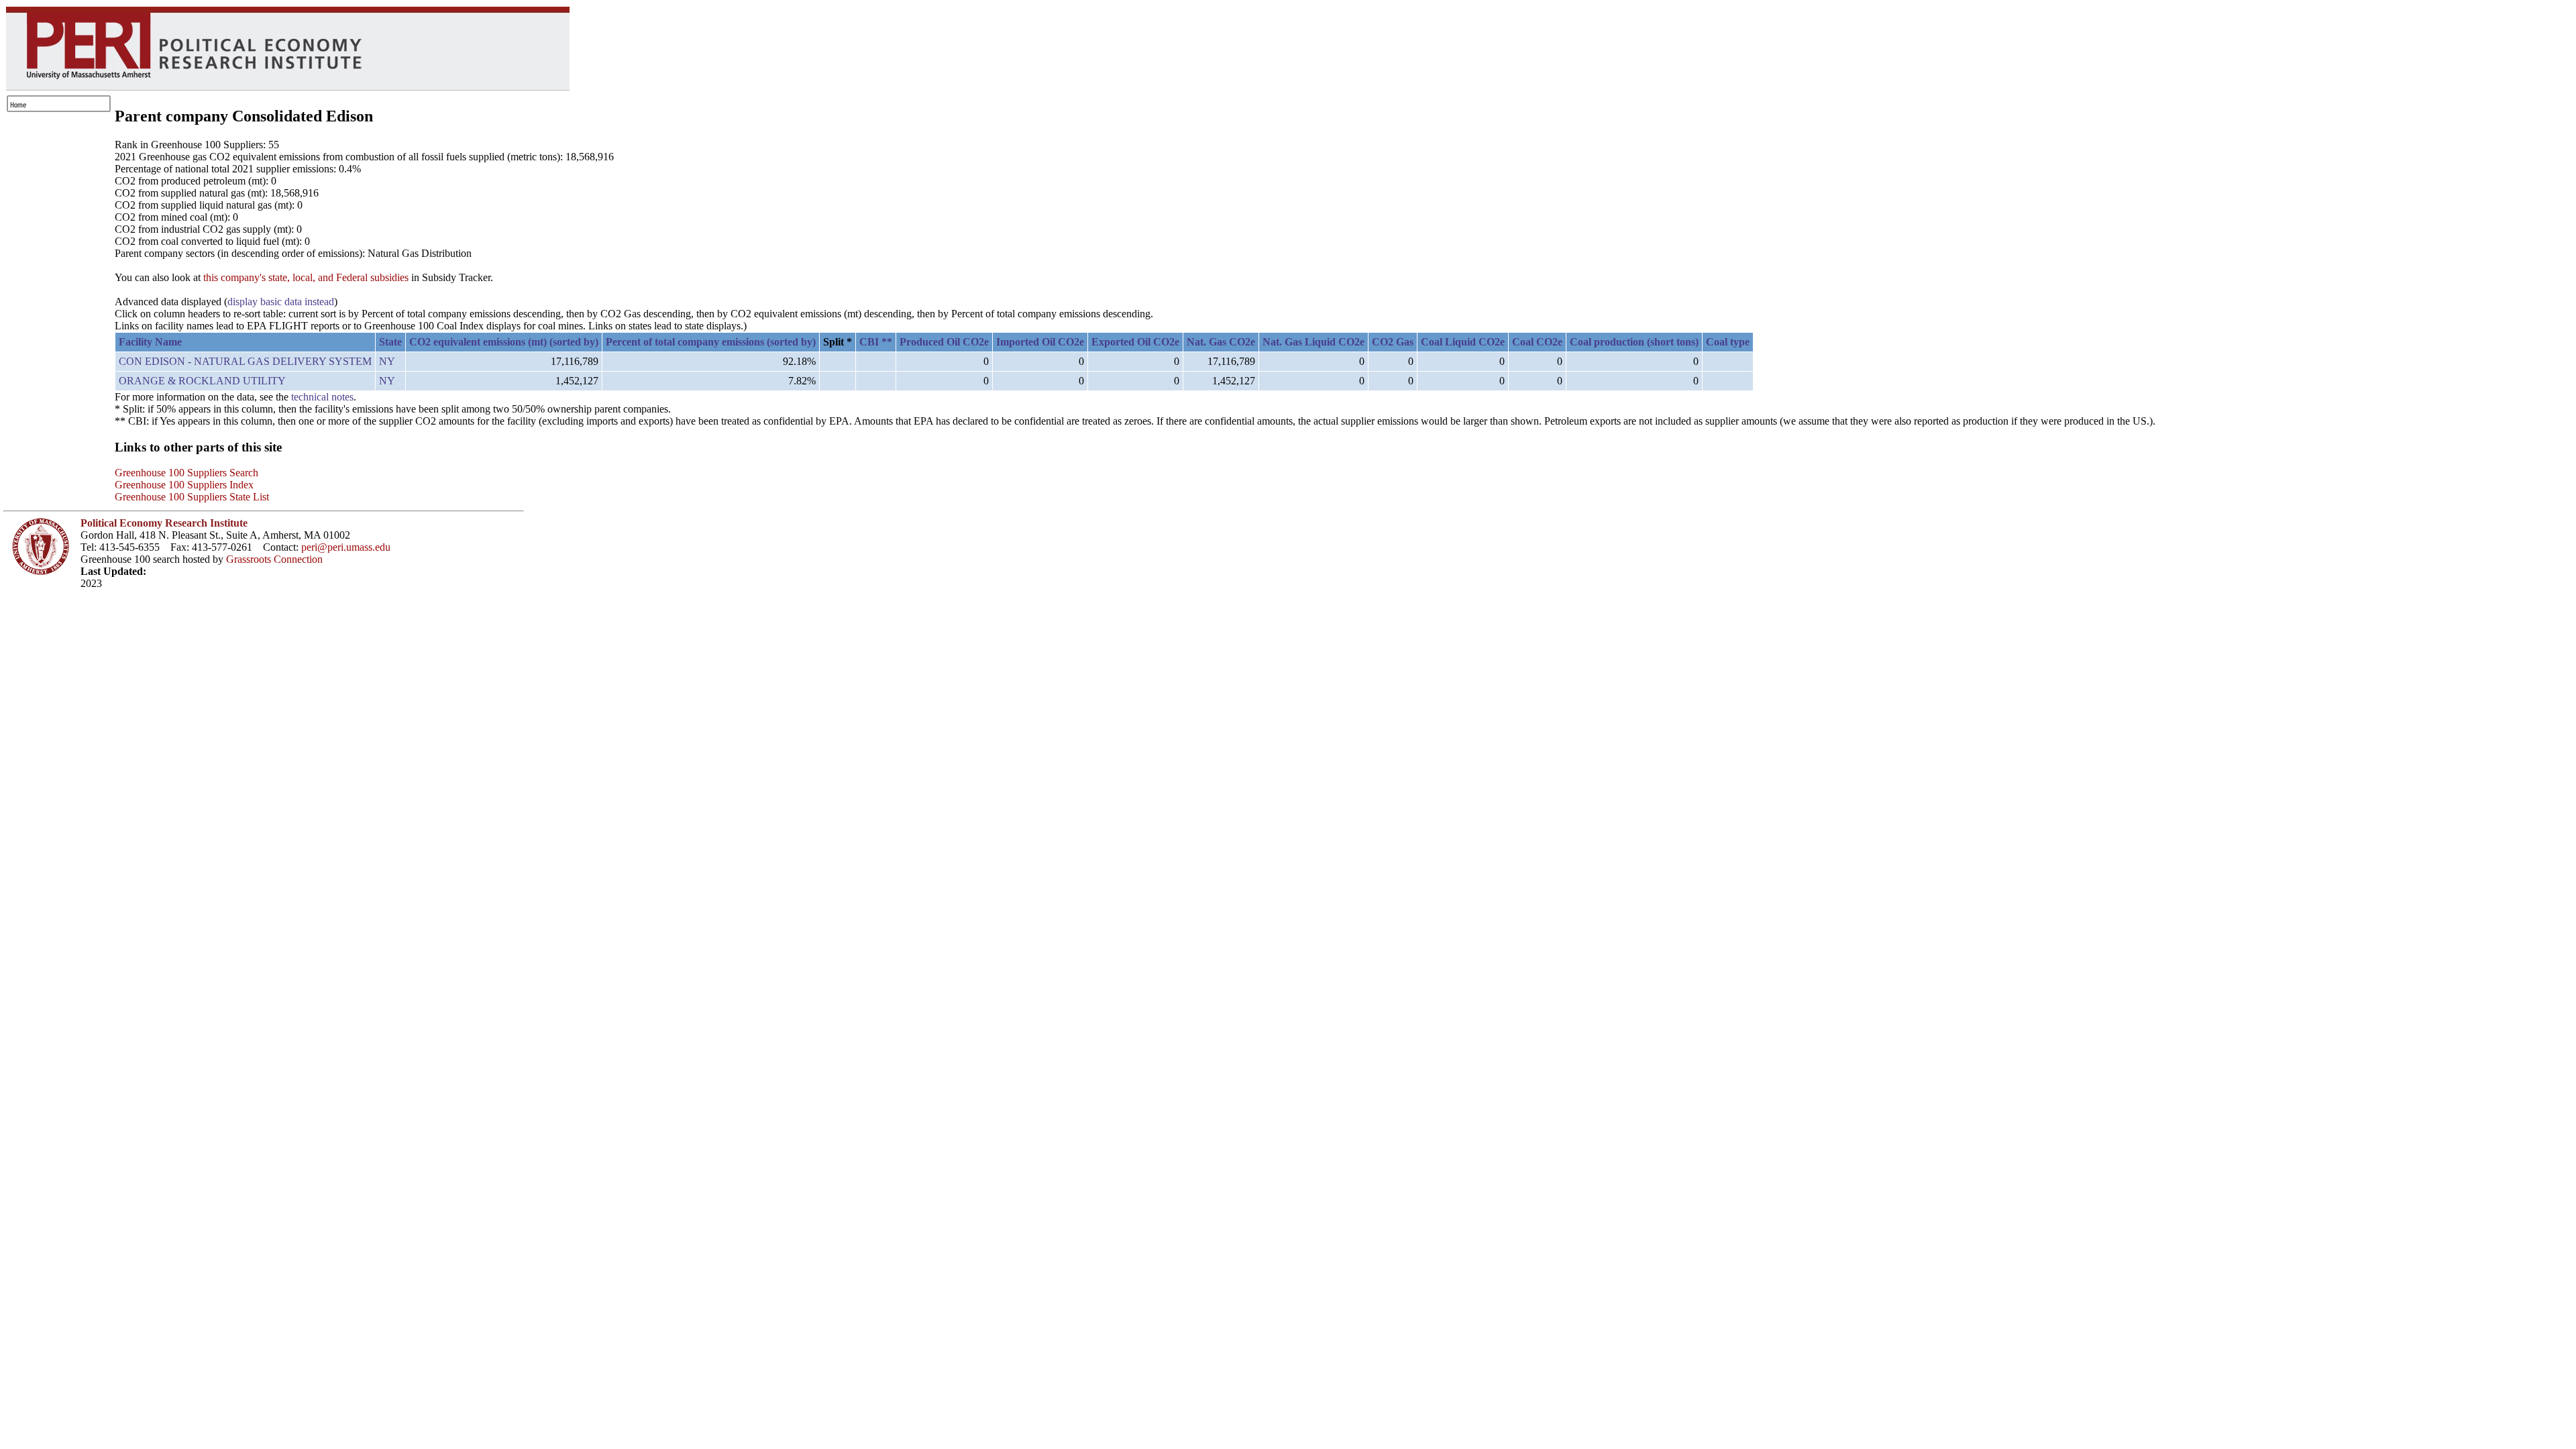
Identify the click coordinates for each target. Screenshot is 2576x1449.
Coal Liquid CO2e (1463, 342)
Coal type (1728, 342)
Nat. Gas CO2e (1221, 342)
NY (387, 361)
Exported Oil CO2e (1135, 342)
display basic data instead (281, 302)
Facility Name (150, 342)
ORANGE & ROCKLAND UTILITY (202, 381)
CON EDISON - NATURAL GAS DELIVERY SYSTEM (245, 361)
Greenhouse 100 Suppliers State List (192, 497)
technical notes (322, 397)
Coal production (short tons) (1634, 342)
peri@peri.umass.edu (346, 547)
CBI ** (876, 342)
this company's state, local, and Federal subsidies (306, 277)
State (390, 342)
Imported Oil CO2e (1040, 342)
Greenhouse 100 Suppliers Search (186, 473)
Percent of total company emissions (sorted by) (711, 342)
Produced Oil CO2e (944, 342)
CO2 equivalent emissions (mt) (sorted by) (504, 342)
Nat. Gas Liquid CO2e (1313, 342)
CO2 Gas (1393, 342)
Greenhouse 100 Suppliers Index (184, 485)
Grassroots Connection (274, 559)
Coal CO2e (1537, 342)
